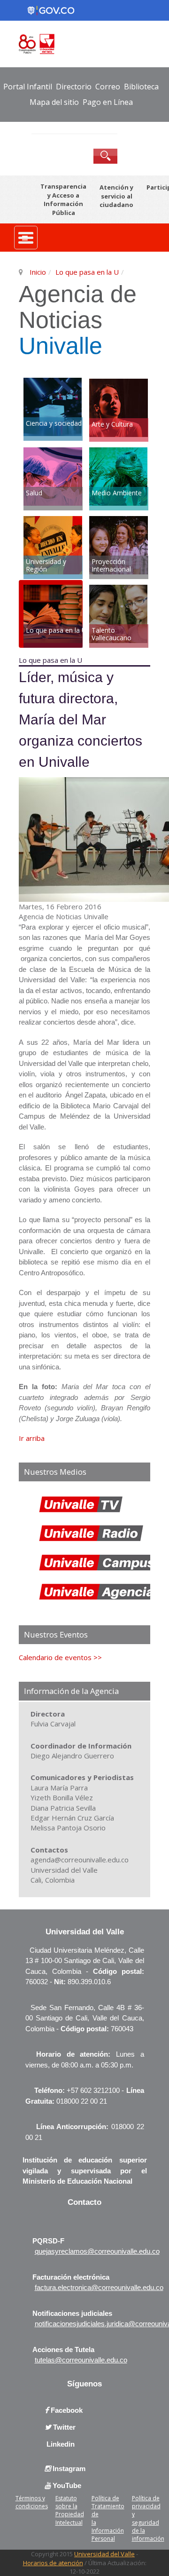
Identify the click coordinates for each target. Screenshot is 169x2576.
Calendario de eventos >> (60, 1657)
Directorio (74, 87)
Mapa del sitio (54, 102)
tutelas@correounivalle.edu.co (81, 2360)
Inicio (38, 272)
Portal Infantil (28, 87)
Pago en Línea (108, 102)
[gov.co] (51, 10)
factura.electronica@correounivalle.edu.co (99, 2287)
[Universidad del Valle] (84, 43)
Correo (108, 87)
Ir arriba (32, 1438)
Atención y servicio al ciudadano (116, 196)
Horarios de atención (53, 2563)
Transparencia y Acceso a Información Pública (63, 199)
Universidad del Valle (104, 2554)
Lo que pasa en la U (87, 272)
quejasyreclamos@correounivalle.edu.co (97, 2251)
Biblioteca (141, 87)
